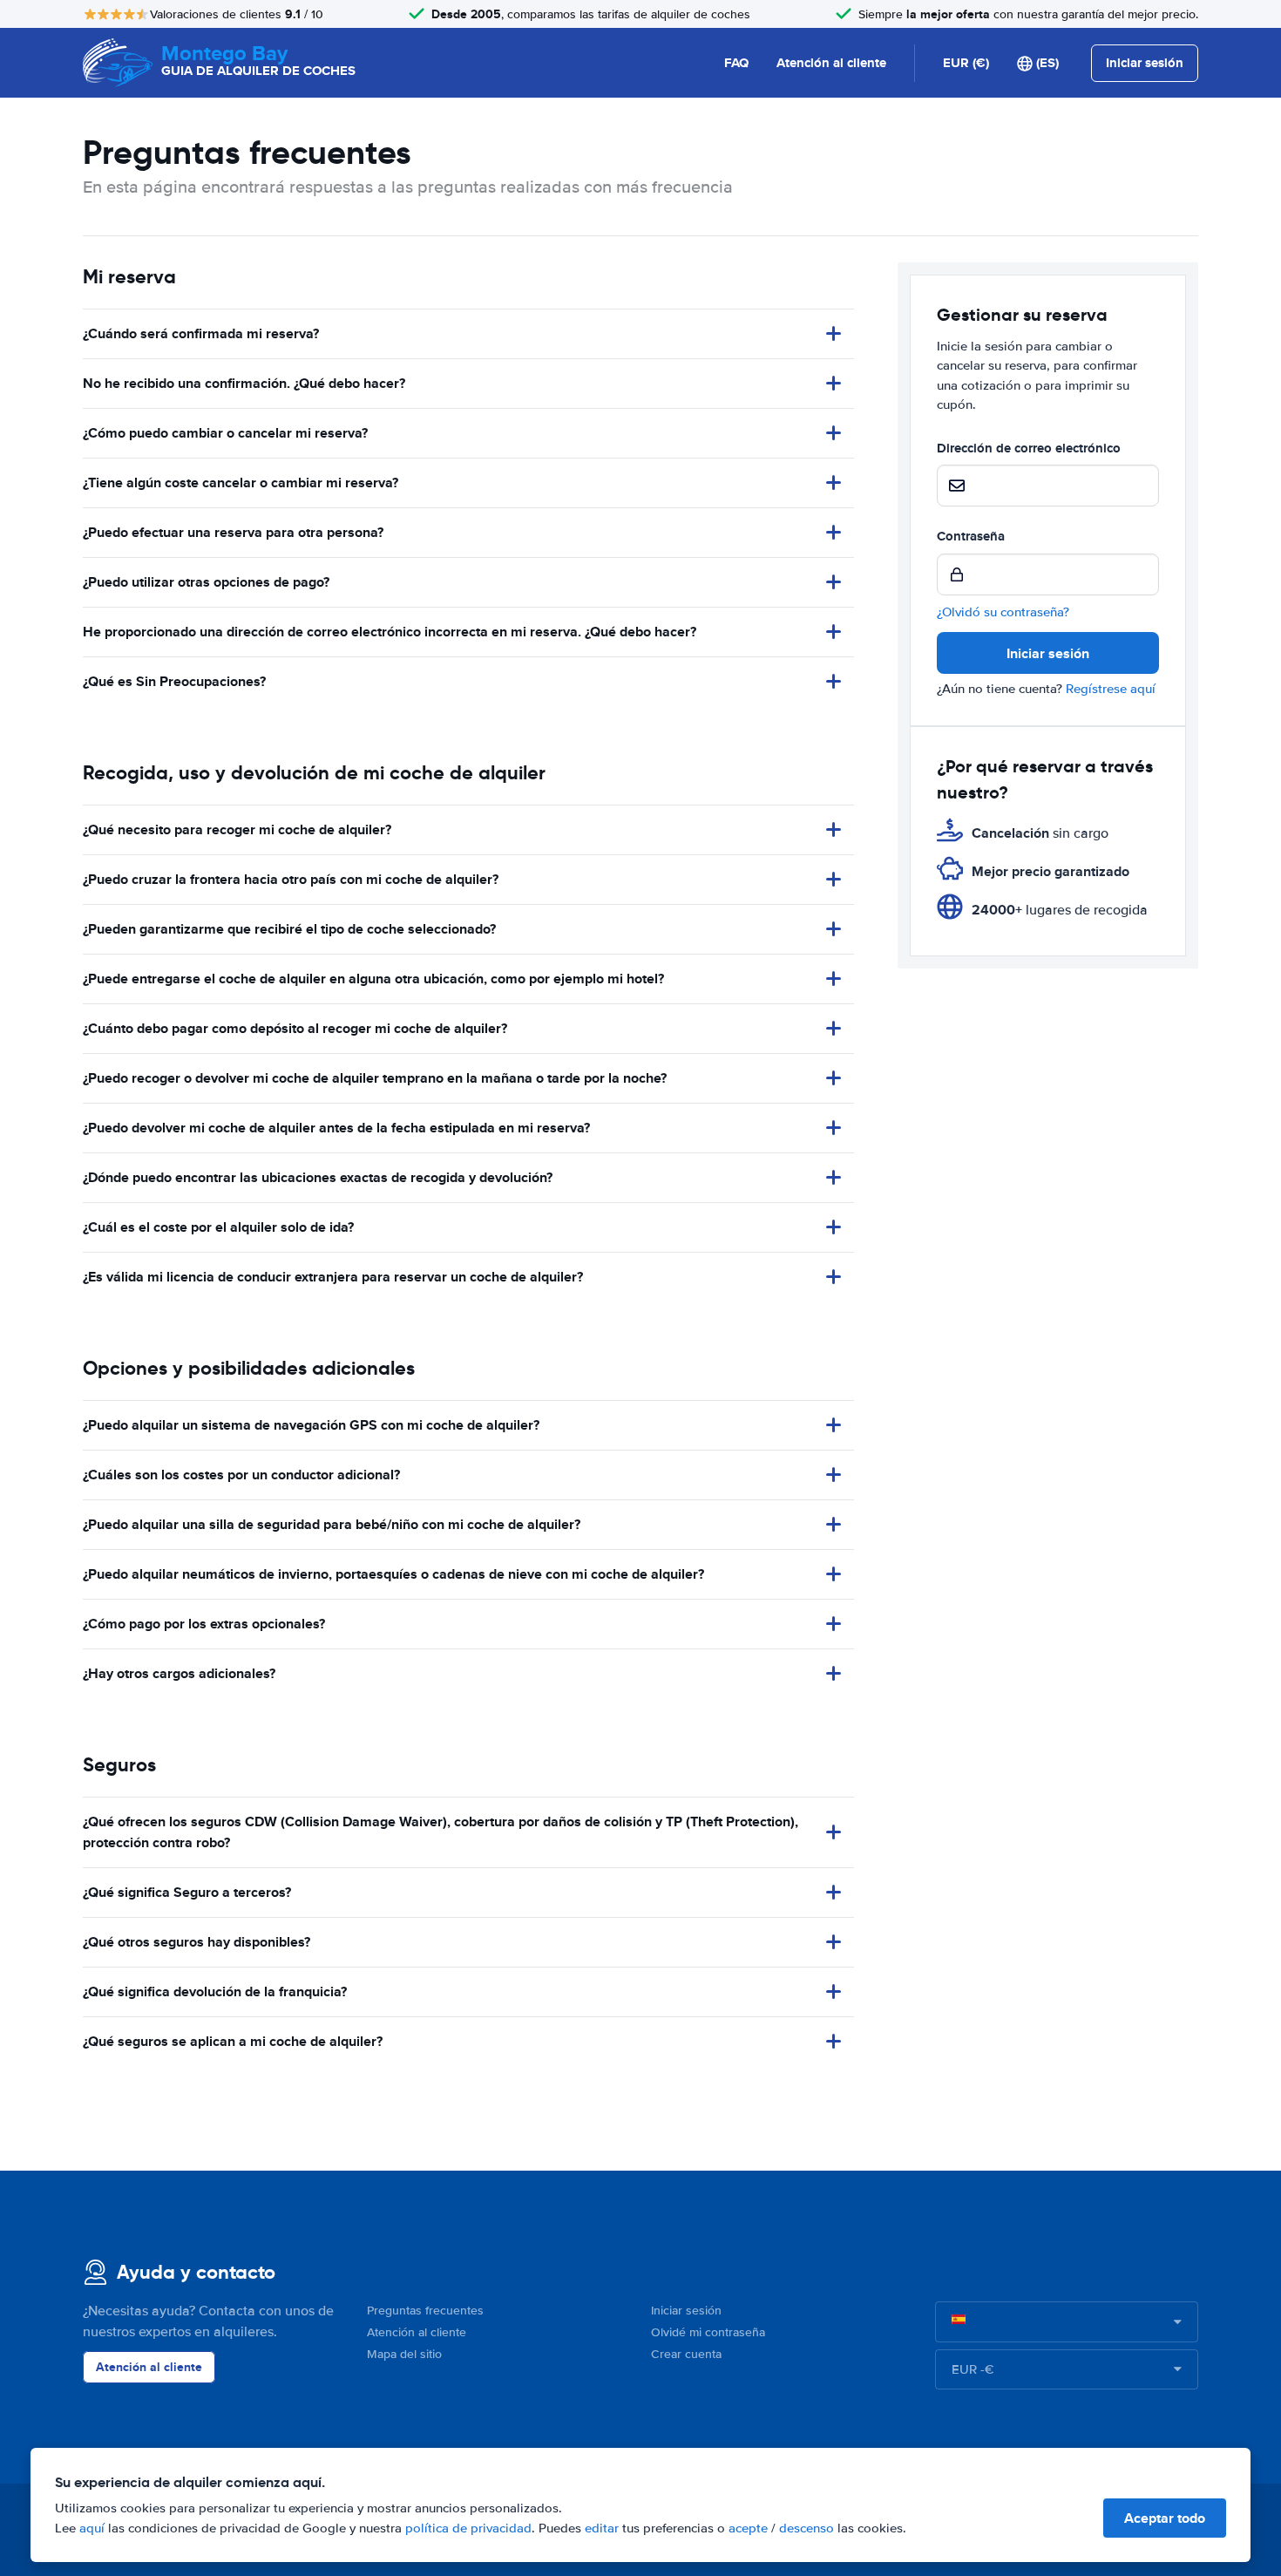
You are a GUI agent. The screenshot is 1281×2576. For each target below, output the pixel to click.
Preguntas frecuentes (425, 2311)
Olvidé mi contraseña (708, 2332)
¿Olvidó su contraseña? (1003, 612)
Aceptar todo (1165, 2518)
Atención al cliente (831, 63)
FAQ (736, 63)
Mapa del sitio (404, 2354)
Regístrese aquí (1111, 689)
